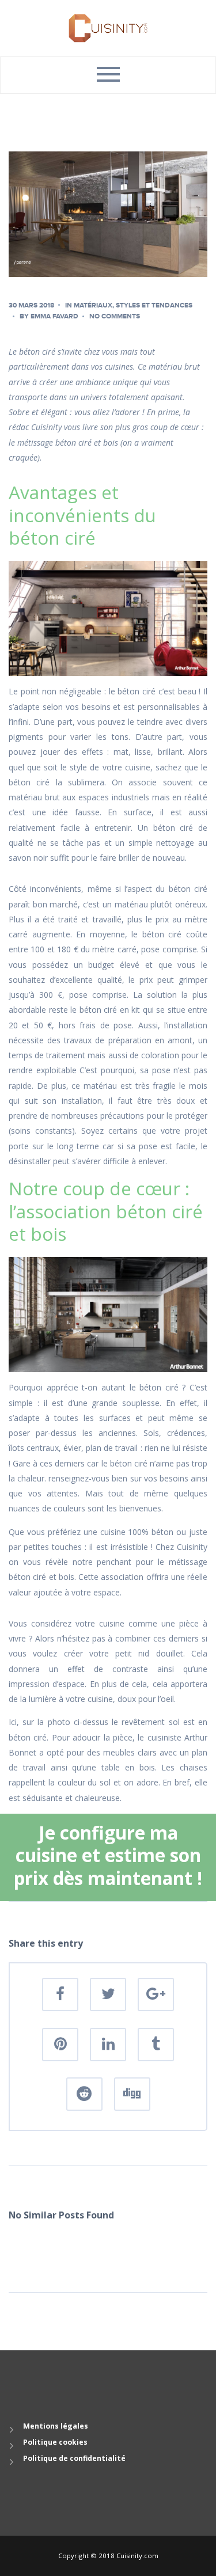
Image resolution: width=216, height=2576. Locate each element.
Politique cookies (55, 2442)
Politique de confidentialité (74, 2458)
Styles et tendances (154, 305)
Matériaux (93, 305)
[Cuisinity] (108, 27)
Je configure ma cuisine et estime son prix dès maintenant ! (108, 1855)
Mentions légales (56, 2426)
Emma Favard (54, 316)
